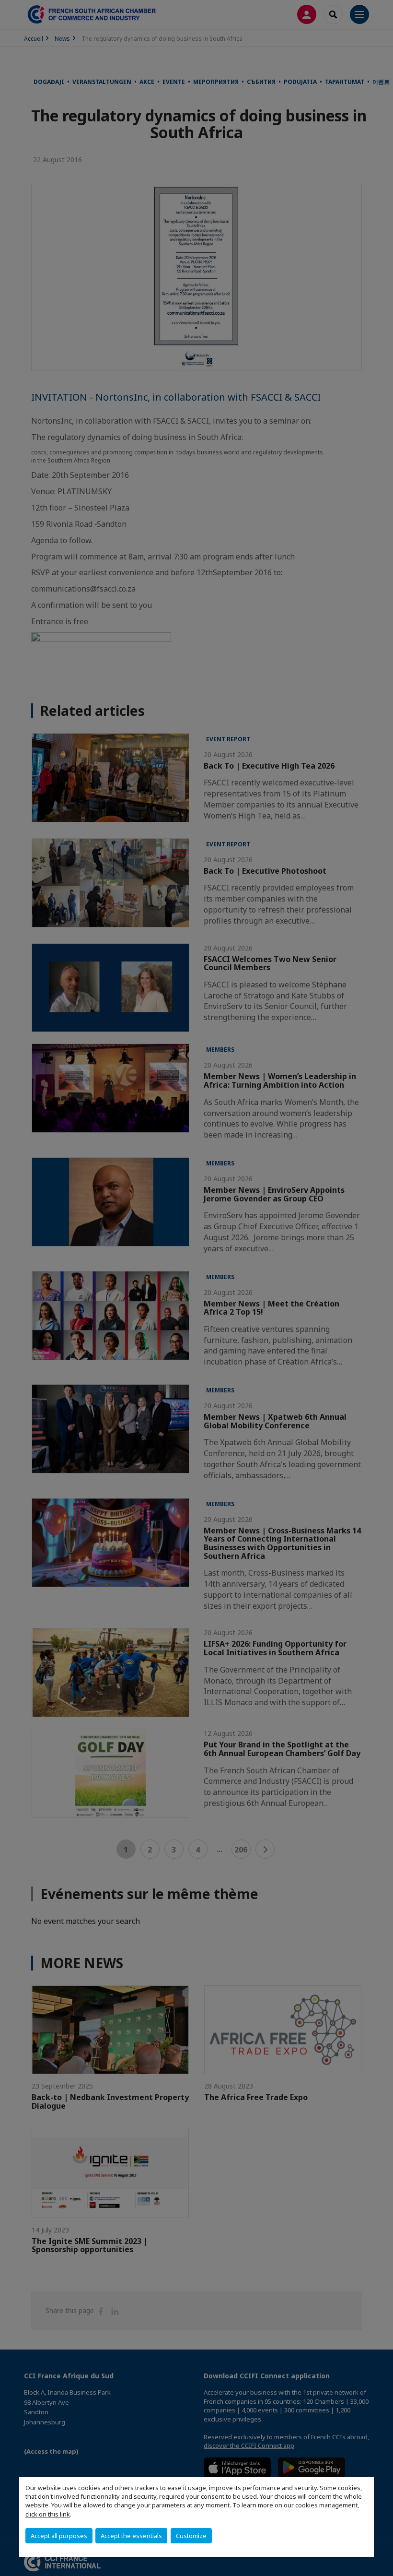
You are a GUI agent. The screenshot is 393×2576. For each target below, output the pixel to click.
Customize (191, 2536)
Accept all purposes (59, 2536)
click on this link (48, 2514)
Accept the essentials (131, 2536)
